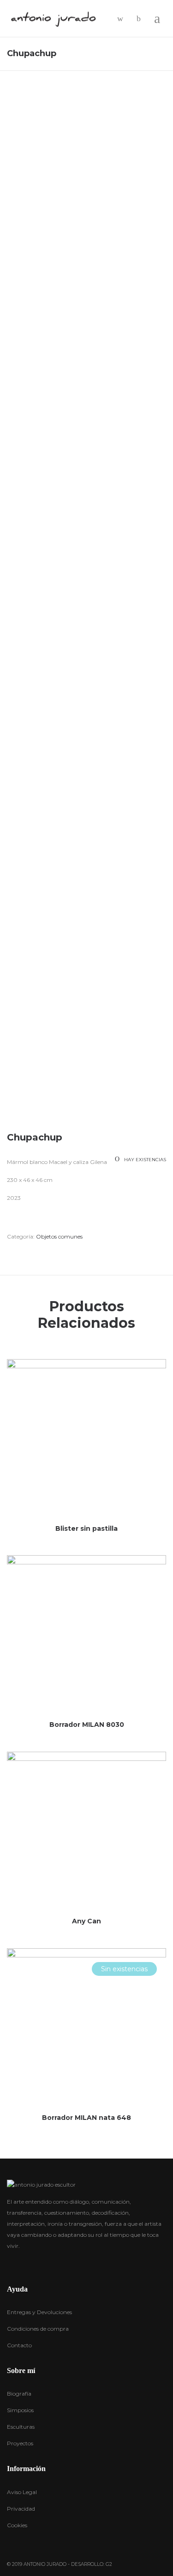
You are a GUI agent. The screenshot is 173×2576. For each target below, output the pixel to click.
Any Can (86, 1921)
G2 (109, 2564)
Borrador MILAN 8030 (87, 1725)
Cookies (17, 2525)
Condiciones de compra (38, 2329)
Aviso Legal (22, 2492)
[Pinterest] (45, 2263)
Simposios (20, 2410)
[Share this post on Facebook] (9, 1254)
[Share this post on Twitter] (23, 1254)
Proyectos (20, 2443)
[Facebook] (9, 2264)
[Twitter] (27, 2263)
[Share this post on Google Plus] (37, 1254)
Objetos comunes (59, 1236)
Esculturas (21, 2427)
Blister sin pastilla (86, 1528)
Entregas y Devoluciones (39, 2312)
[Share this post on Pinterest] (51, 1254)
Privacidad (21, 2509)
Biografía (19, 2394)
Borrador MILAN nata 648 (86, 2118)
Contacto (19, 2345)
